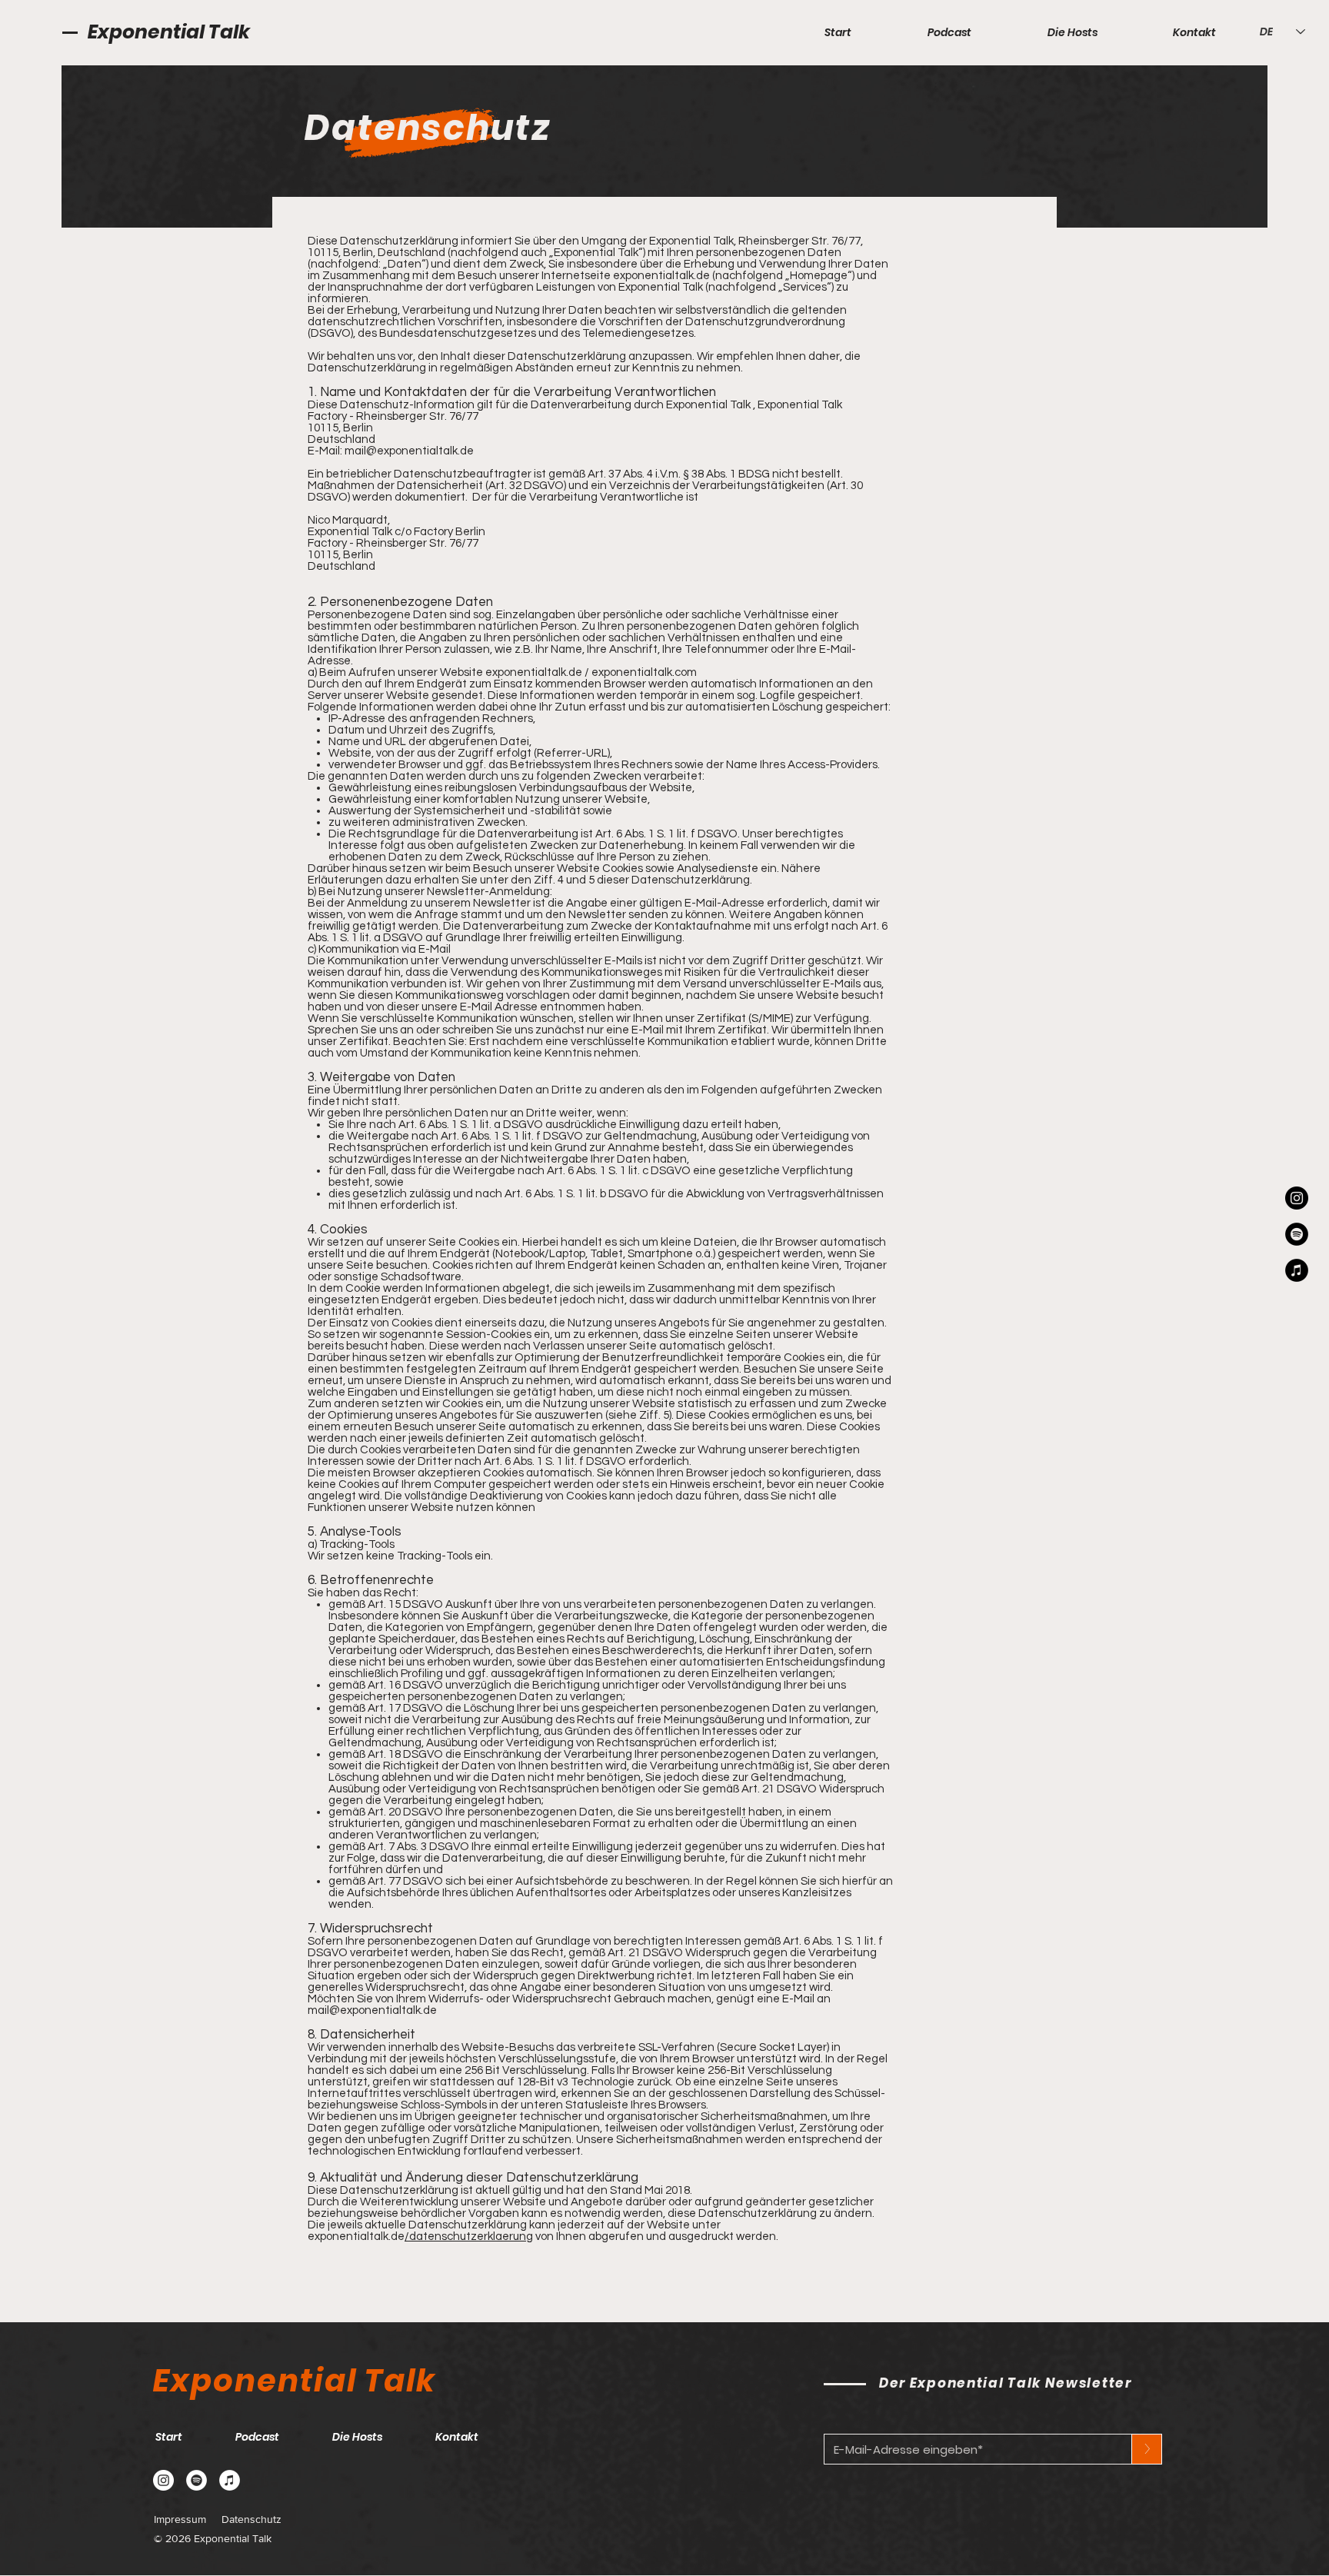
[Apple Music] (1297, 1270)
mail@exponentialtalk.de (409, 451)
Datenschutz (251, 2519)
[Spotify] (1297, 1234)
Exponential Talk (169, 32)
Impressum (180, 2519)
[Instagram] (1297, 1198)
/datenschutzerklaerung (469, 2237)
